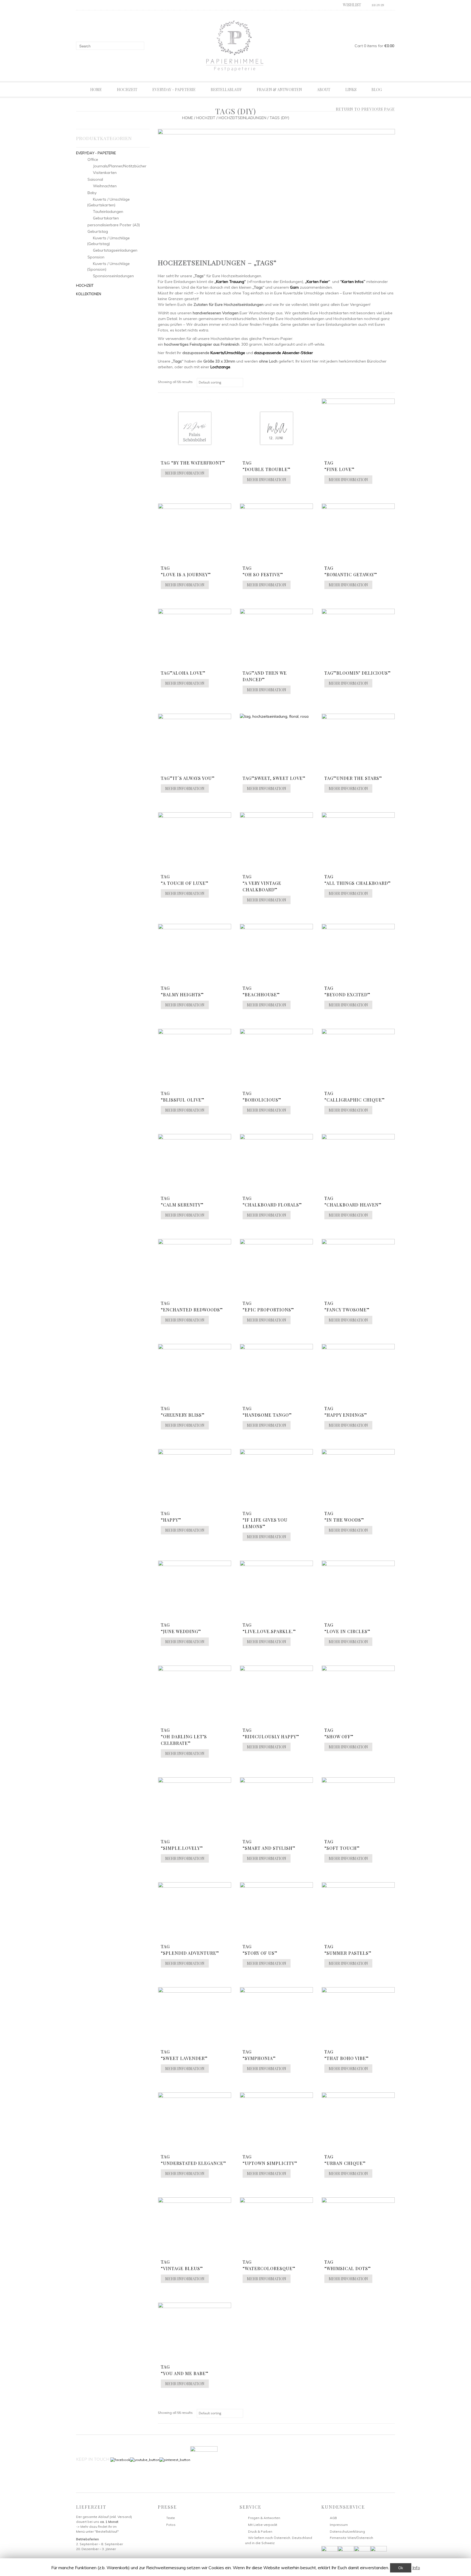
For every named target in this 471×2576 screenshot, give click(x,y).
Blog (377, 90)
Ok (401, 2568)
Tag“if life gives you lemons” (265, 1520)
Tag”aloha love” (183, 673)
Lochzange (220, 367)
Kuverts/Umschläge (228, 353)
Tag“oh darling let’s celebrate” (184, 1737)
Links (351, 90)
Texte (171, 2518)
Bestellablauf (226, 90)
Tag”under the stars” (353, 778)
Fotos (171, 2525)
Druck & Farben (260, 2531)
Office (93, 159)
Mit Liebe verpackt (263, 2525)
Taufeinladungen (108, 212)
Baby (92, 193)
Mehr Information (185, 473)
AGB (333, 2518)
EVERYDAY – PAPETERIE (174, 90)
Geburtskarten (106, 218)
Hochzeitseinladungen (242, 118)
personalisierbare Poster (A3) (114, 225)
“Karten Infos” (353, 282)
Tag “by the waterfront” (193, 463)
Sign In (378, 5)
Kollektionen (89, 294)
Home (96, 90)
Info (416, 2568)
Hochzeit (127, 90)
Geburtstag (98, 231)
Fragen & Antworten (279, 90)
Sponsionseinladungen (113, 276)
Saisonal (95, 179)
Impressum (339, 2525)
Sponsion (96, 257)
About (324, 90)
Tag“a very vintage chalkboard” (262, 883)
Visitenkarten (105, 173)
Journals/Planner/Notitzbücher (120, 166)
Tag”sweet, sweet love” (274, 778)
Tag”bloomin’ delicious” (358, 673)
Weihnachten (105, 186)
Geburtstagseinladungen (115, 250)
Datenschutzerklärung (347, 2531)
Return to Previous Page (365, 109)
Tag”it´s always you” (188, 778)
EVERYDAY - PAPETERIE (96, 153)
